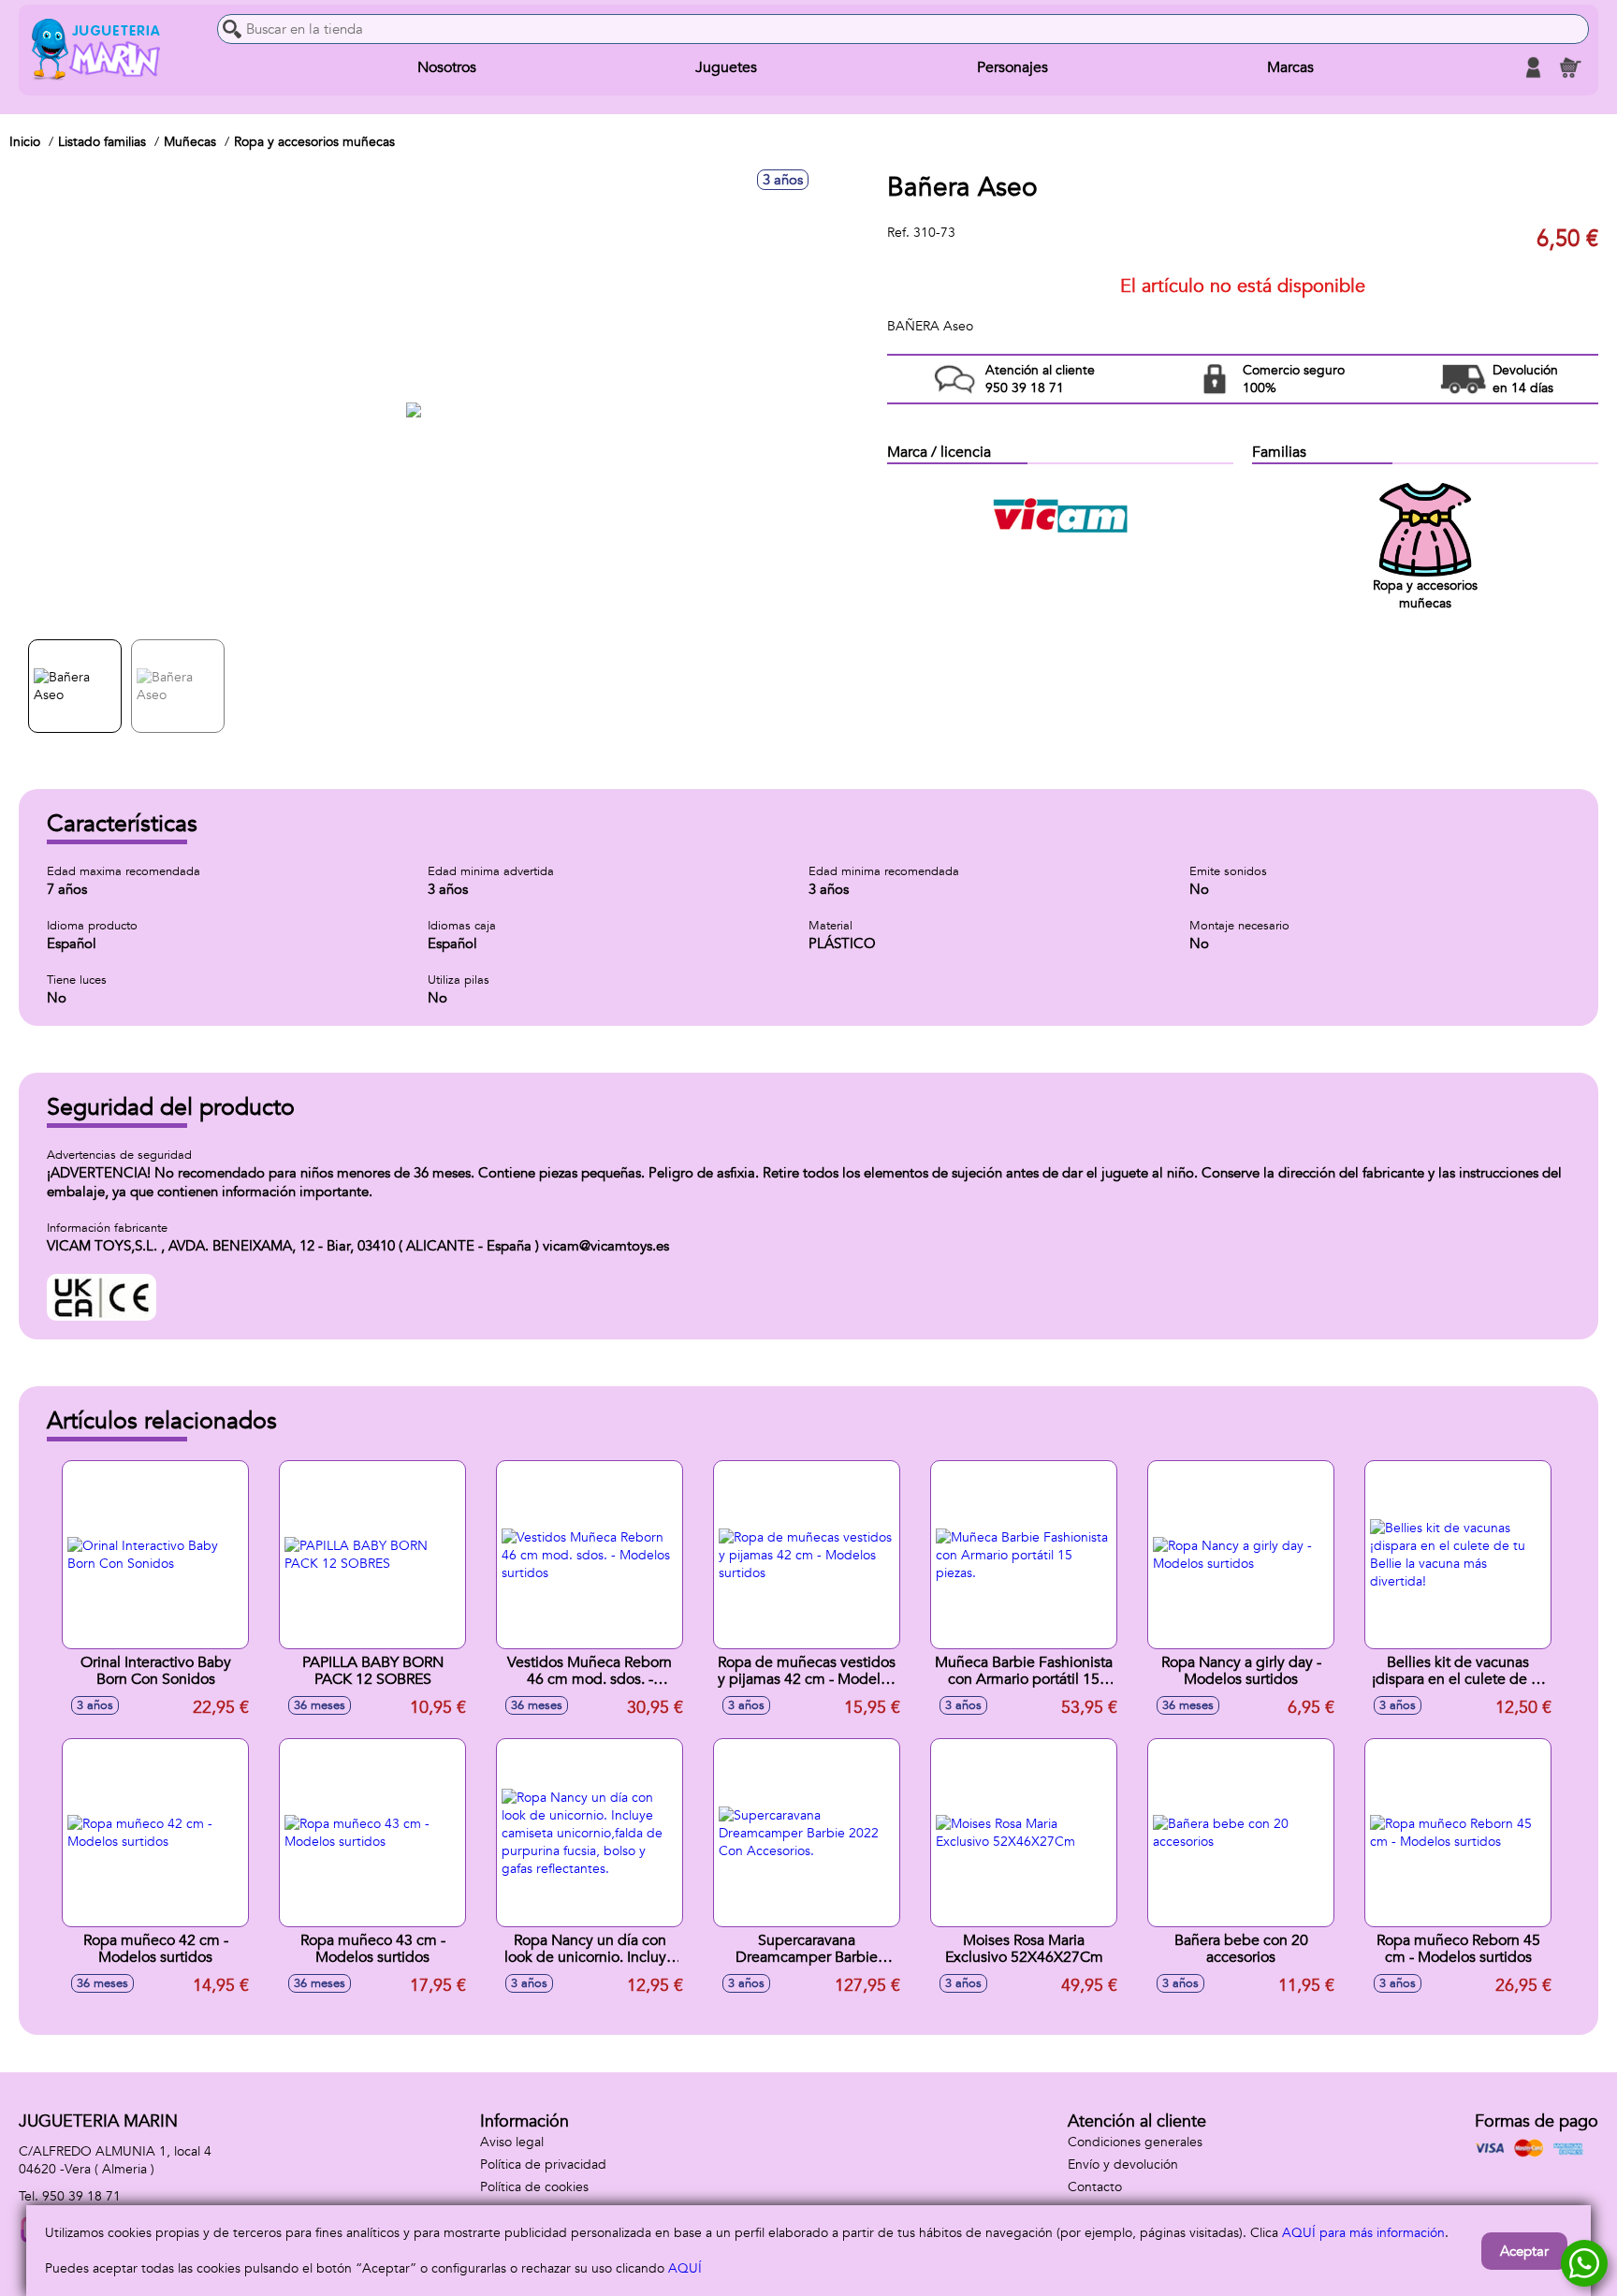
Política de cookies (534, 2187)
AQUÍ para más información (1363, 2233)
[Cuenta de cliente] (1533, 67)
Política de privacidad (543, 2164)
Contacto (1095, 2187)
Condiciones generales (1135, 2142)
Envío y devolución (1123, 2164)
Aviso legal (512, 2142)
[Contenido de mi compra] (1570, 67)
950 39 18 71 (81, 2196)
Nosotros (447, 67)
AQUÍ (685, 2268)
